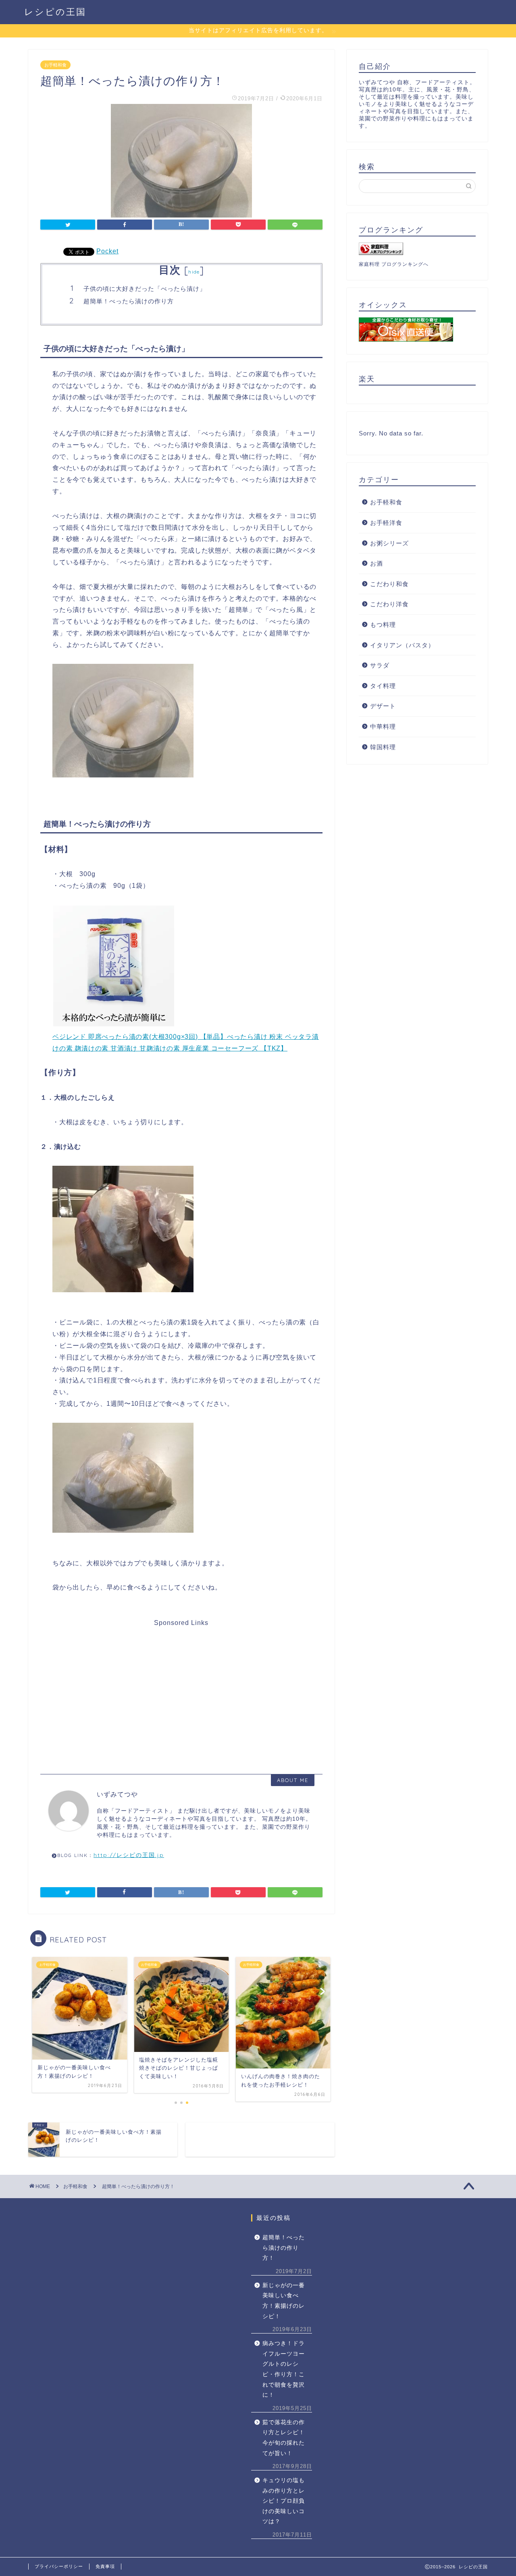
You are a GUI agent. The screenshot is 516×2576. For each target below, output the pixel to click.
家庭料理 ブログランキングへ (394, 264)
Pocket (107, 251)
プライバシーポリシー (59, 2566)
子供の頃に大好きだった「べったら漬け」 (145, 289)
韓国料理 (383, 747)
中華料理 (383, 726)
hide (194, 272)
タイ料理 (383, 686)
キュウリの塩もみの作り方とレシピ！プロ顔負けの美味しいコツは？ (284, 2501)
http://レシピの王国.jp (129, 1855)
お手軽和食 (55, 65)
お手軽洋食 (386, 523)
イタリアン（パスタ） (402, 645)
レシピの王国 (55, 11)
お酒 (377, 563)
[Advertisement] (180, 1683)
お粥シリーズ (389, 543)
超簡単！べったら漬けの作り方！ (284, 2248)
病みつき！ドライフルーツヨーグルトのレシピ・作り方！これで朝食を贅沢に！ (284, 2369)
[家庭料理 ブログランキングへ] (417, 249)
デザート (383, 706)
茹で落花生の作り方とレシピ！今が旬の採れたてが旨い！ (284, 2438)
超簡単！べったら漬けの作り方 (129, 301)
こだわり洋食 (389, 604)
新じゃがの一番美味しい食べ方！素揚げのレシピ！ (284, 2301)
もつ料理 (383, 625)
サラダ (380, 665)
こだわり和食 (389, 584)
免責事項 (105, 2566)
